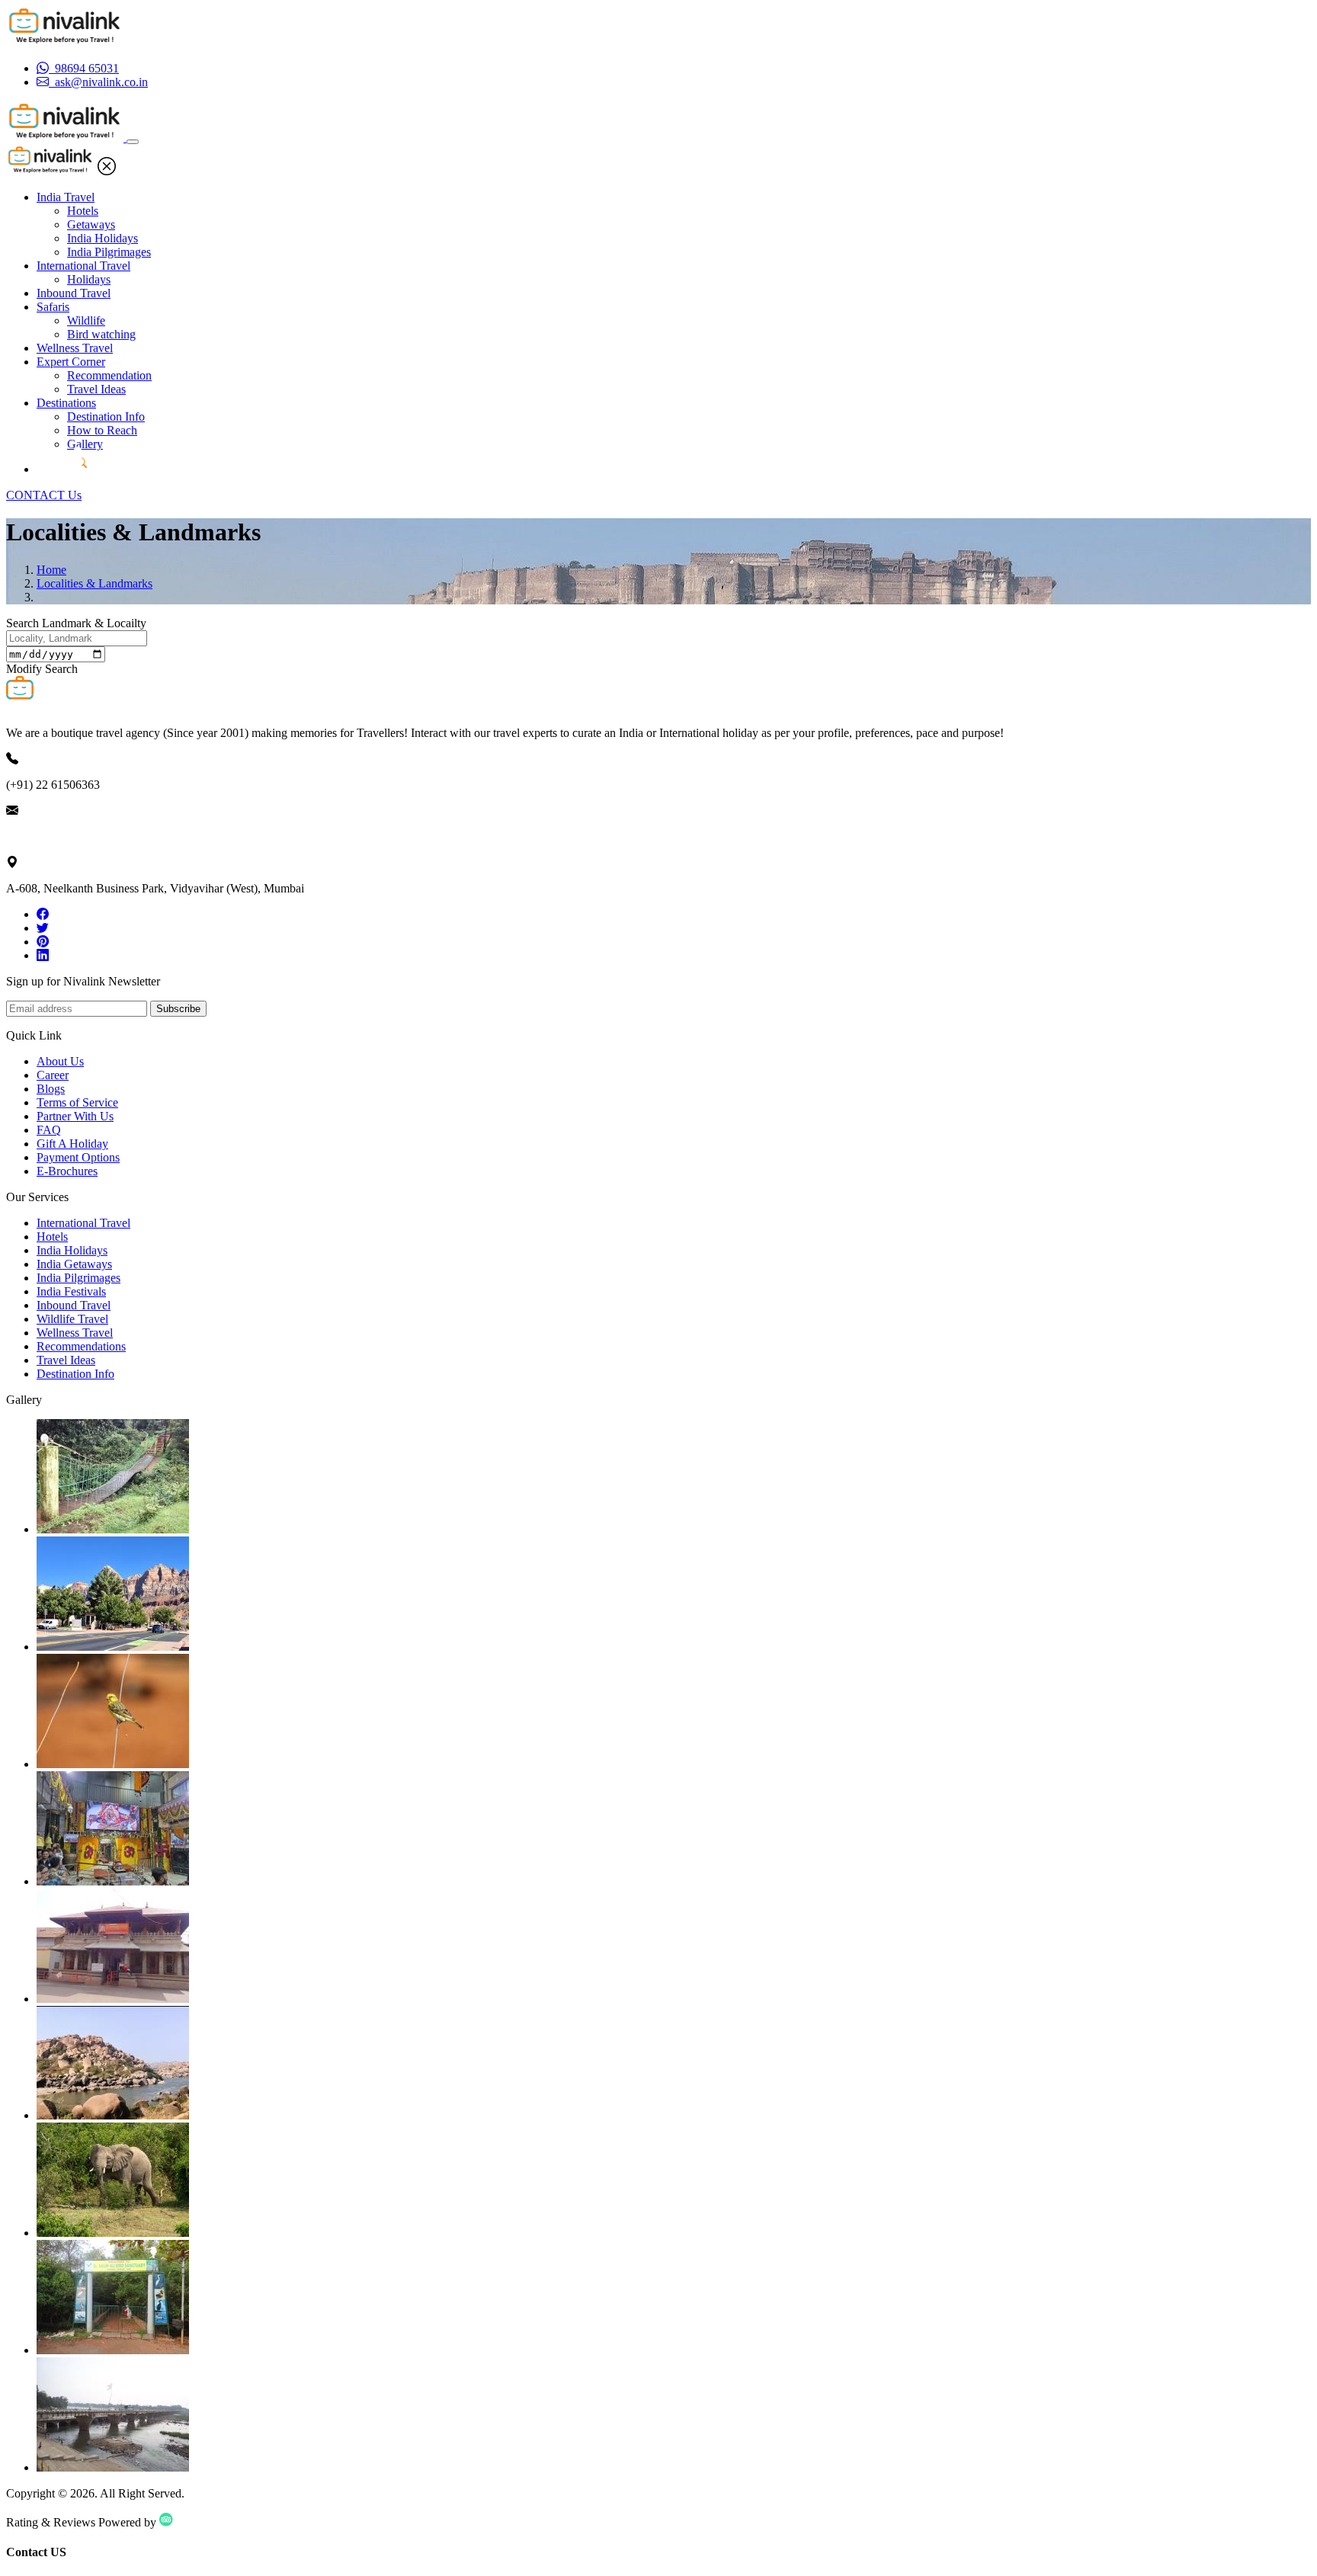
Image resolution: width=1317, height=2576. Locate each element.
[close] (107, 171)
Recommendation (109, 375)
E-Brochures (67, 1171)
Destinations (66, 403)
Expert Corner (71, 362)
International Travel (83, 266)
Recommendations (81, 1346)
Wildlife (86, 320)
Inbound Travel (74, 293)
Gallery (85, 444)
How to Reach (102, 430)
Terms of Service (77, 1102)
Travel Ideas (96, 389)
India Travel (66, 197)
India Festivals (71, 1291)
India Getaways (74, 1264)
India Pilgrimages (109, 252)
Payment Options (78, 1157)
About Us (60, 1061)
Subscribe (178, 1009)
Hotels (83, 211)
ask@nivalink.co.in (53, 836)
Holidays (89, 279)
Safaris (53, 307)
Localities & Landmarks (95, 583)
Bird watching (101, 334)
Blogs (51, 1089)
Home (51, 570)
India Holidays (103, 238)
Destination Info (106, 417)
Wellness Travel (75, 348)
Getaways (91, 224)
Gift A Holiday (72, 1144)
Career (53, 1075)
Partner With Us (75, 1116)
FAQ (49, 1130)
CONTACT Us (44, 495)
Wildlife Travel (72, 1319)
